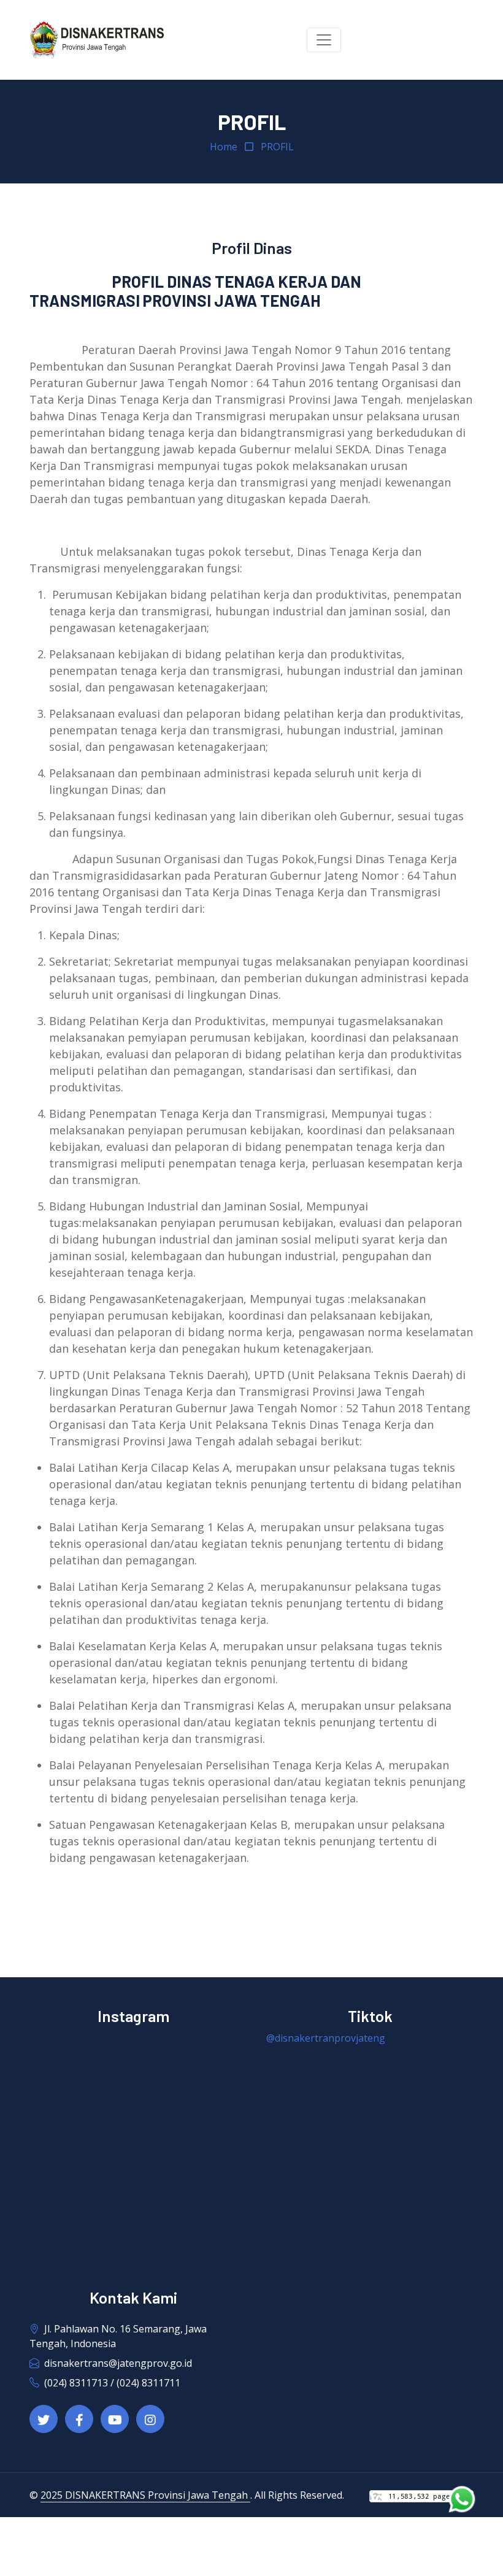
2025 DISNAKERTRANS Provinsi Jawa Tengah (145, 2495)
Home (224, 147)
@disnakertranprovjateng (326, 2038)
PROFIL (277, 147)
